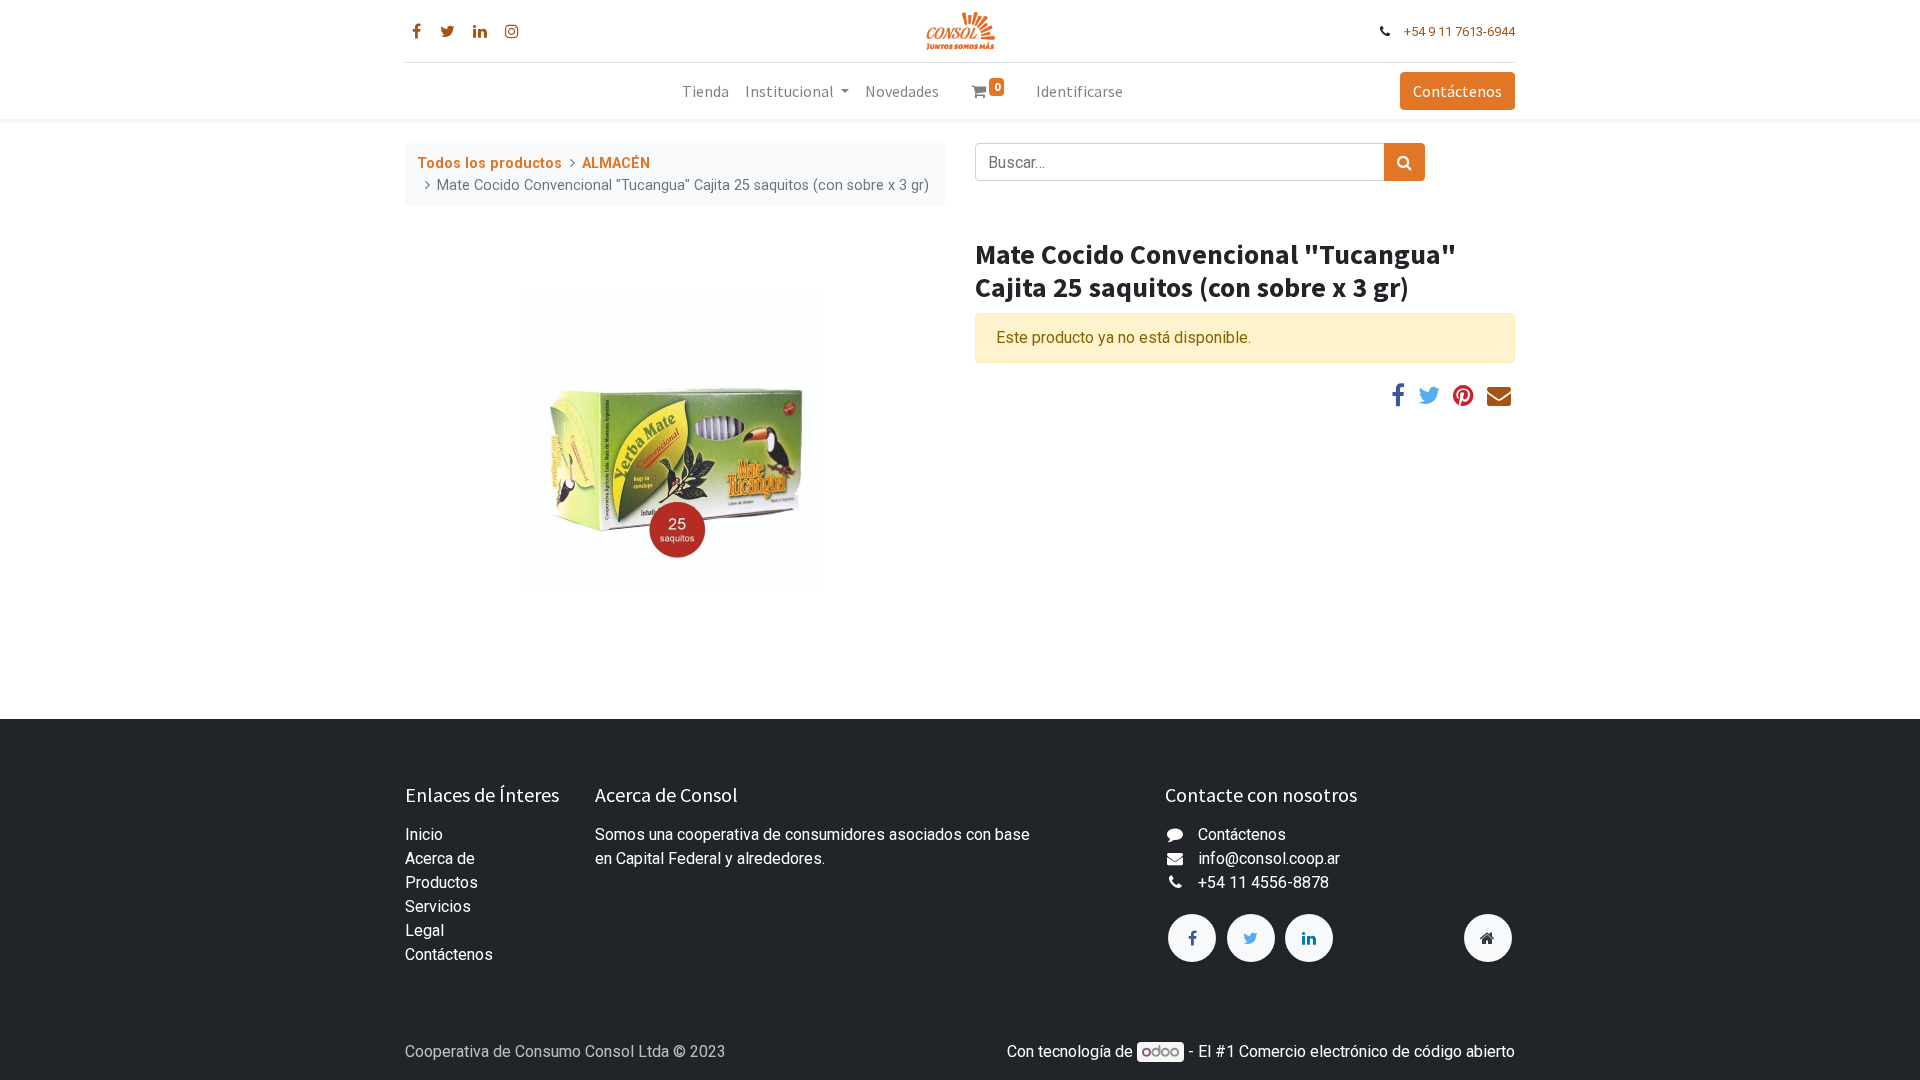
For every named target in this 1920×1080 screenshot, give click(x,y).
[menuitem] (705, 91)
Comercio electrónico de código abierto (1377, 1051)
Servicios (438, 906)
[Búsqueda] (1404, 162)
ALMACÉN (616, 163)
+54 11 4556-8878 (1263, 882)
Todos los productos (489, 163)
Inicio (424, 834)
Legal (424, 930)
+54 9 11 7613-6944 (1459, 31)
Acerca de (440, 858)
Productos (441, 882)
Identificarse (1079, 91)
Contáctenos (1457, 91)
